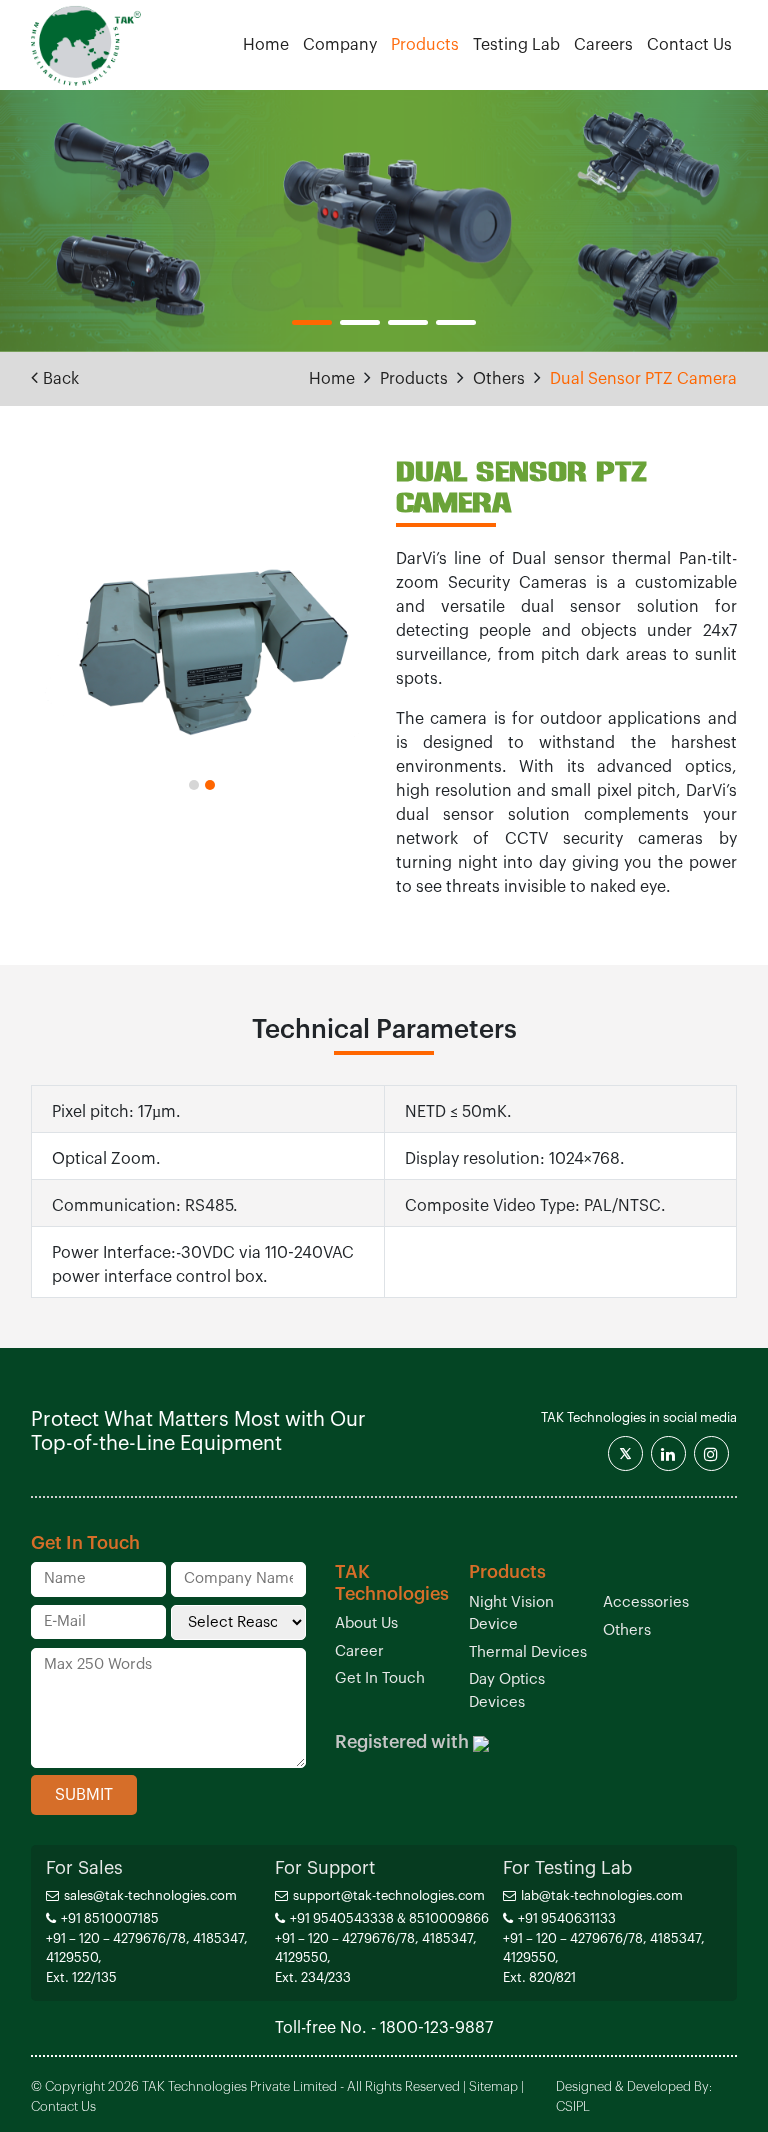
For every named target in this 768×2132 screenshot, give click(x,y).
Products (425, 45)
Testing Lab (516, 45)
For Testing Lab (567, 1868)
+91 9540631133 (567, 1918)
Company (340, 45)
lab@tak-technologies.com (602, 1895)
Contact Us (689, 45)
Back (61, 379)
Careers (603, 45)
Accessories (646, 1602)
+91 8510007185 (110, 1918)
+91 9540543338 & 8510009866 (389, 1918)
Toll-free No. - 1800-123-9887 (384, 2028)
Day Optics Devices (507, 1691)
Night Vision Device (511, 1614)
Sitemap (493, 2086)
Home (266, 45)
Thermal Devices (528, 1652)
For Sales (84, 1868)
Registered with (402, 1742)
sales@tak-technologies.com (150, 1895)
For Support (325, 1868)
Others (499, 379)
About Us (366, 1623)
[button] (312, 322)
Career (359, 1651)
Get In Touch (380, 1678)
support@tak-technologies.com (389, 1895)
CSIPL (573, 2106)
